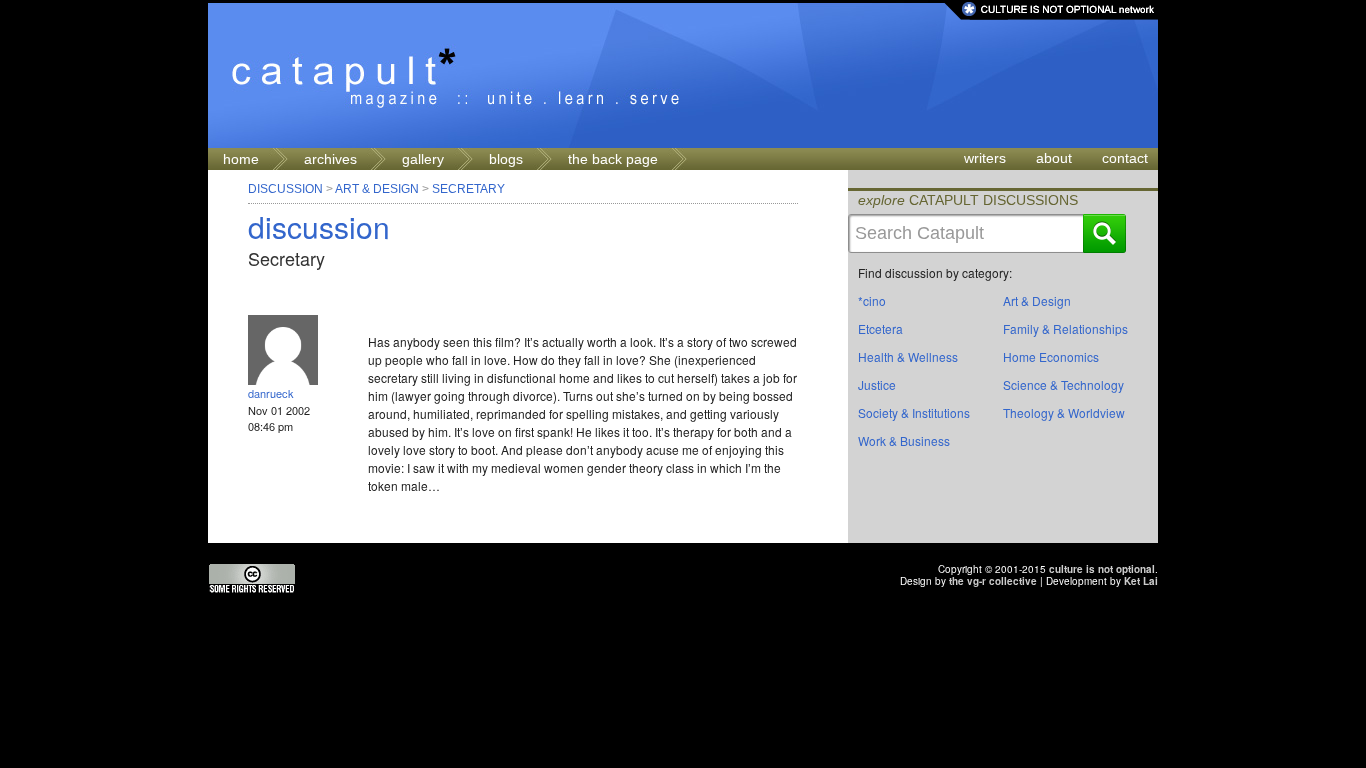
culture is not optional (1102, 569)
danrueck (271, 393)
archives (330, 159)
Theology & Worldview (1064, 412)
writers (985, 158)
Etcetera (880, 328)
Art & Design (377, 189)
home (241, 159)
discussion (319, 226)
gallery (423, 159)
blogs (506, 159)
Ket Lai (1141, 581)
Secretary (468, 189)
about (1054, 158)
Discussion (285, 189)
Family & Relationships (1065, 328)
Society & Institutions (914, 412)
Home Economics (1051, 356)
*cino (872, 300)
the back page (613, 159)
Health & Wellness (908, 356)
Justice (877, 384)
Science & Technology (1063, 384)
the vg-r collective (993, 581)
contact (1125, 158)
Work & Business (904, 440)
